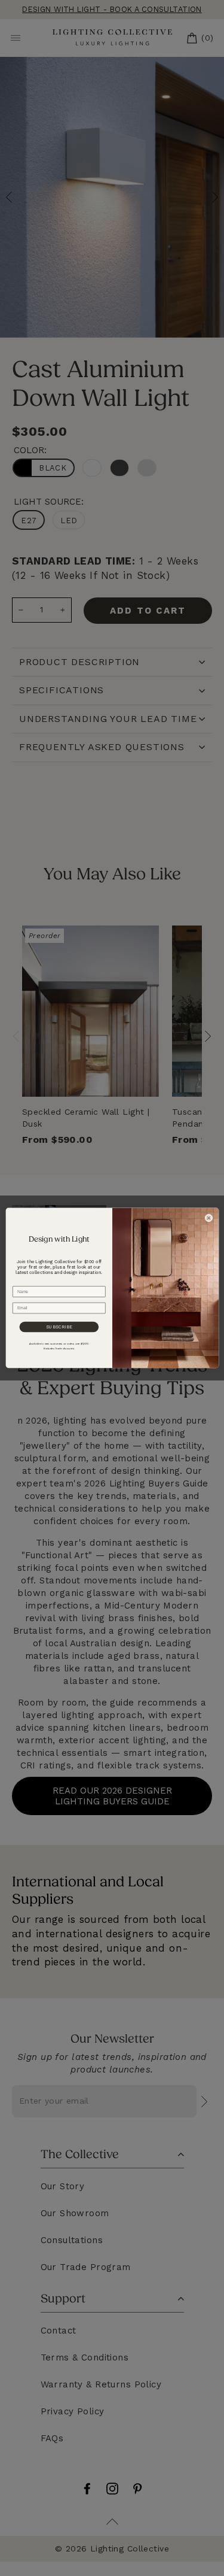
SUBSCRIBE (59, 1327)
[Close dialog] (208, 1218)
